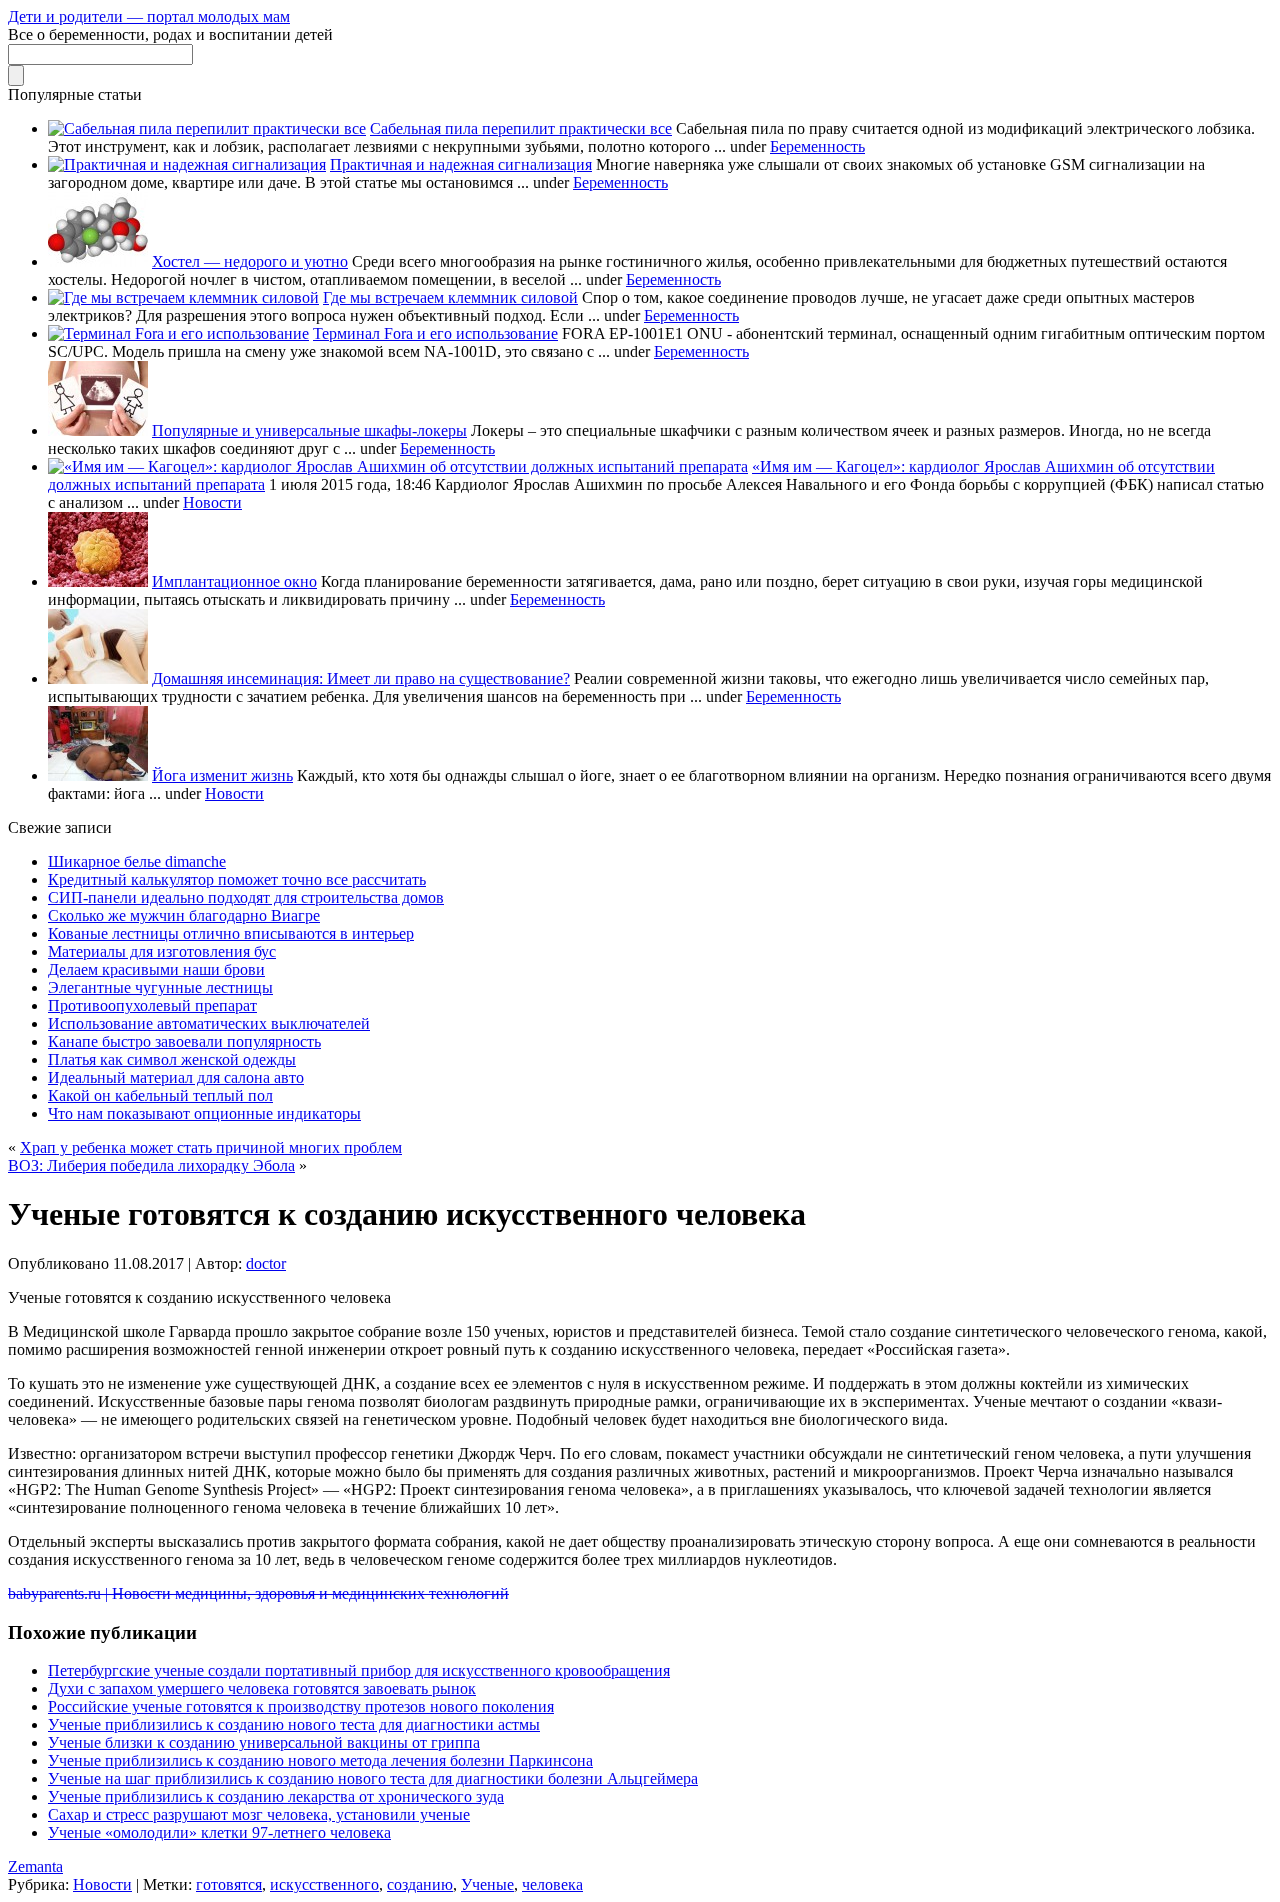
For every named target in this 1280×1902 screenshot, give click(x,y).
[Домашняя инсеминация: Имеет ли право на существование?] (98, 678)
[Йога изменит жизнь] (98, 775)
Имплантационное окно (234, 581)
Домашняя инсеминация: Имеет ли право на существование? (361, 678)
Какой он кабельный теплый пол (160, 1095)
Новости (212, 502)
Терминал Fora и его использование (435, 333)
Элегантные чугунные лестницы (160, 987)
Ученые (487, 1884)
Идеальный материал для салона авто (176, 1077)
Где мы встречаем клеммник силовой (450, 297)
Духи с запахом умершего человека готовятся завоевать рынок (262, 1688)
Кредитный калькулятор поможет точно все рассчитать (237, 879)
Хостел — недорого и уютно (250, 261)
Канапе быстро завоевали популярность (184, 1041)
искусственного (324, 1884)
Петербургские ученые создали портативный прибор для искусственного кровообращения (359, 1670)
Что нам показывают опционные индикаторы (204, 1113)
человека (552, 1884)
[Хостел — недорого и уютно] (98, 261)
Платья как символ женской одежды (172, 1059)
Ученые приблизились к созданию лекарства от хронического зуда (276, 1796)
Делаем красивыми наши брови (156, 969)
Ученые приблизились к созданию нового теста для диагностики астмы (294, 1724)
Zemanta (35, 1866)
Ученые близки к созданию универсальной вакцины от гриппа (264, 1742)
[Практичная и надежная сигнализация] (187, 164)
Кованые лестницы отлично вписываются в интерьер (231, 933)
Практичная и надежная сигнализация (461, 164)
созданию (420, 1884)
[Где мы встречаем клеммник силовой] (183, 297)
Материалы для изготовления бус (162, 951)
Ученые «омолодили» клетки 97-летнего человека (219, 1832)
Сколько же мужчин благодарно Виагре (184, 915)
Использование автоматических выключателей (209, 1023)
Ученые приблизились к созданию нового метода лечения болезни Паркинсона (320, 1760)
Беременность (817, 146)
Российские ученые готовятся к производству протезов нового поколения (301, 1706)
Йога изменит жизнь (222, 775)
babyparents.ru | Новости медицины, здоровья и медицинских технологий (258, 1593)
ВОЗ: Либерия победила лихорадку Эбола (151, 1165)
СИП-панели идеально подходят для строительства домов (246, 897)
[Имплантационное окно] (98, 581)
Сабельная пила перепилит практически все (521, 128)
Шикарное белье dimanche (137, 861)
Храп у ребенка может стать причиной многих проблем (211, 1147)
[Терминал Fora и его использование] (178, 333)
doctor (266, 1263)
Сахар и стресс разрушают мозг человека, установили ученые (259, 1814)
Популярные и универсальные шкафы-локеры (309, 430)
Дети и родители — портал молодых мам (149, 16)
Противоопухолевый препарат (152, 1005)
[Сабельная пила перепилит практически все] (207, 128)
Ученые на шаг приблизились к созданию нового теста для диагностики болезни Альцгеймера (373, 1778)
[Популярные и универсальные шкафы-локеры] (98, 430)
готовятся (229, 1884)
